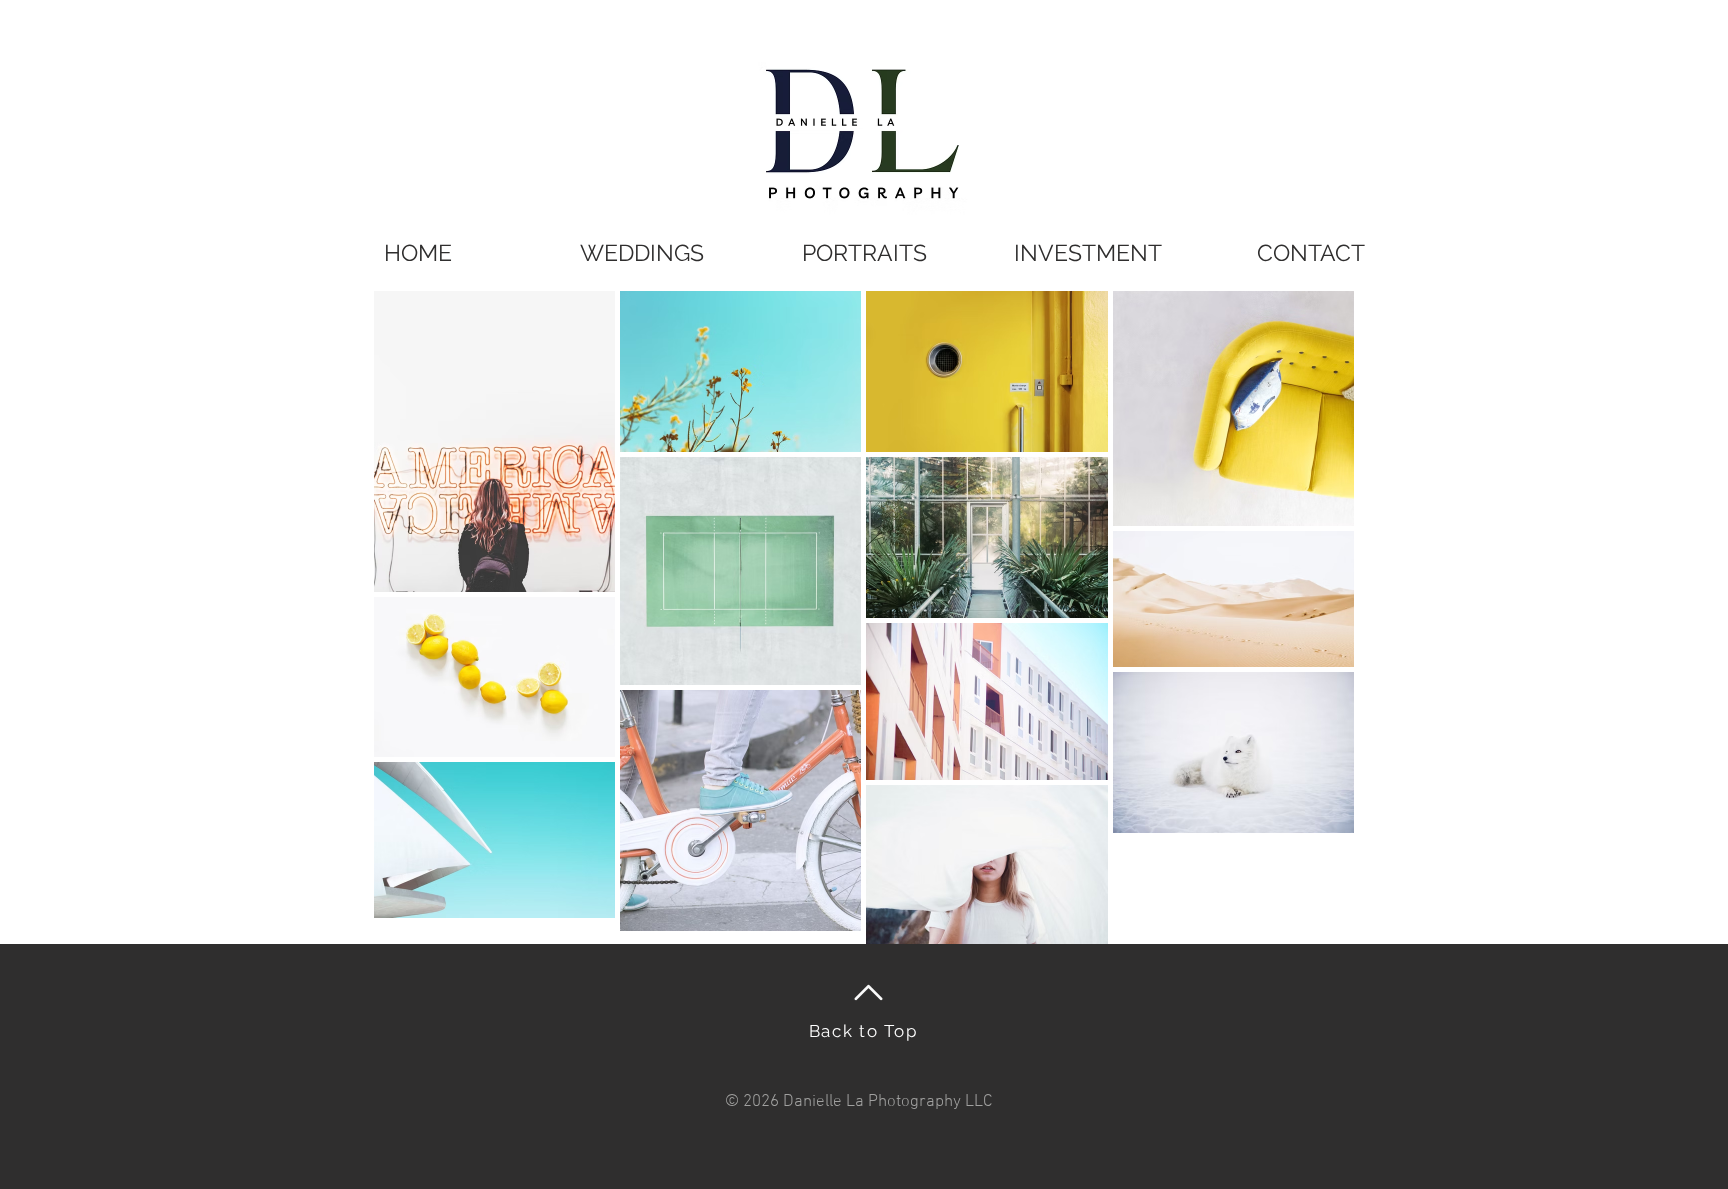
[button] (864, 252)
